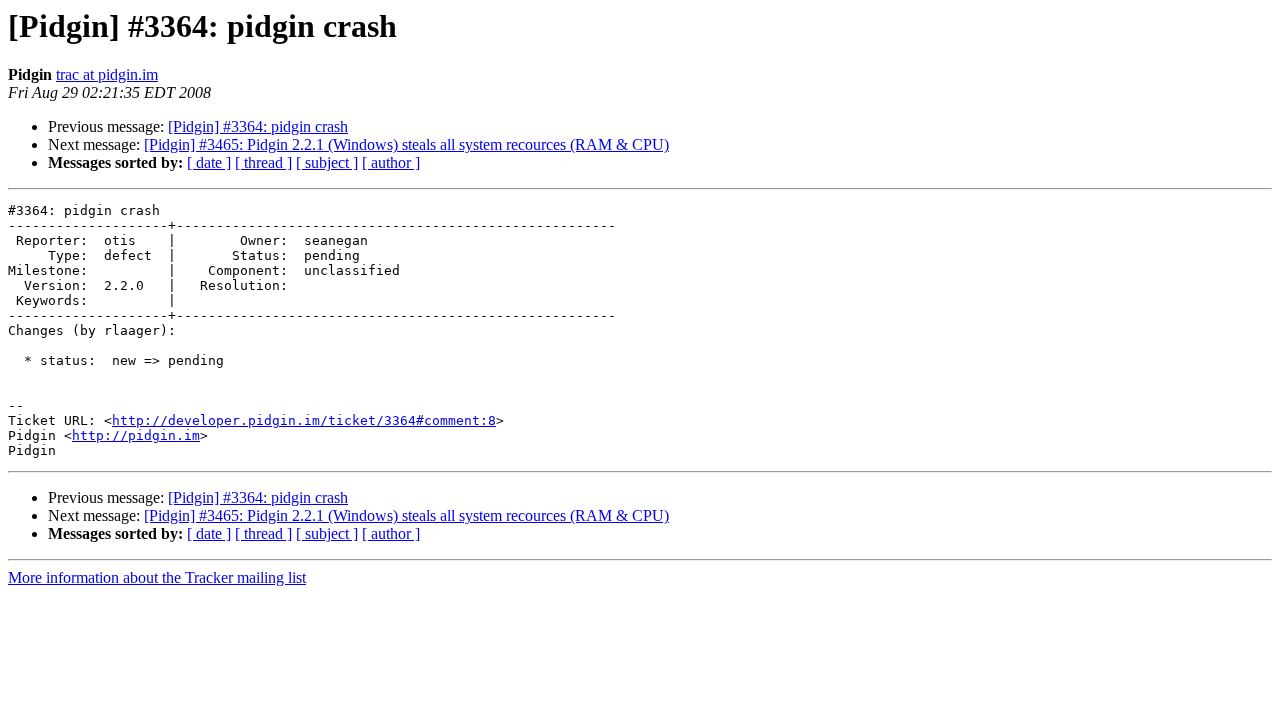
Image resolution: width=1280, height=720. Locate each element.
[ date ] (209, 162)
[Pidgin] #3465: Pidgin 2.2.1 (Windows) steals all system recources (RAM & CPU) (406, 144)
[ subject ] (327, 162)
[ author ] (391, 162)
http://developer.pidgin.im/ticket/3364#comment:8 (304, 420)
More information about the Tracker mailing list (157, 577)
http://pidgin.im (136, 435)
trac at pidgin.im (107, 74)
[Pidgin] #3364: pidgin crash (258, 126)
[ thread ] (263, 162)
